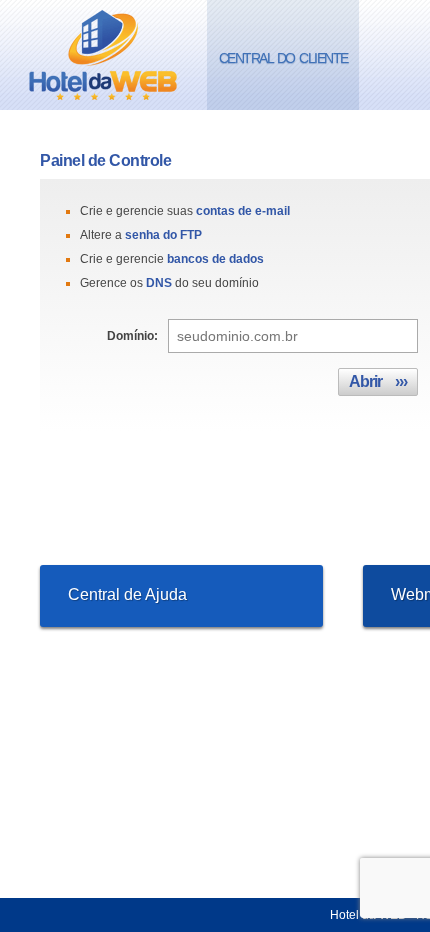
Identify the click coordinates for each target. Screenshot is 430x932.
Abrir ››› (378, 381)
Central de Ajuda (127, 594)
